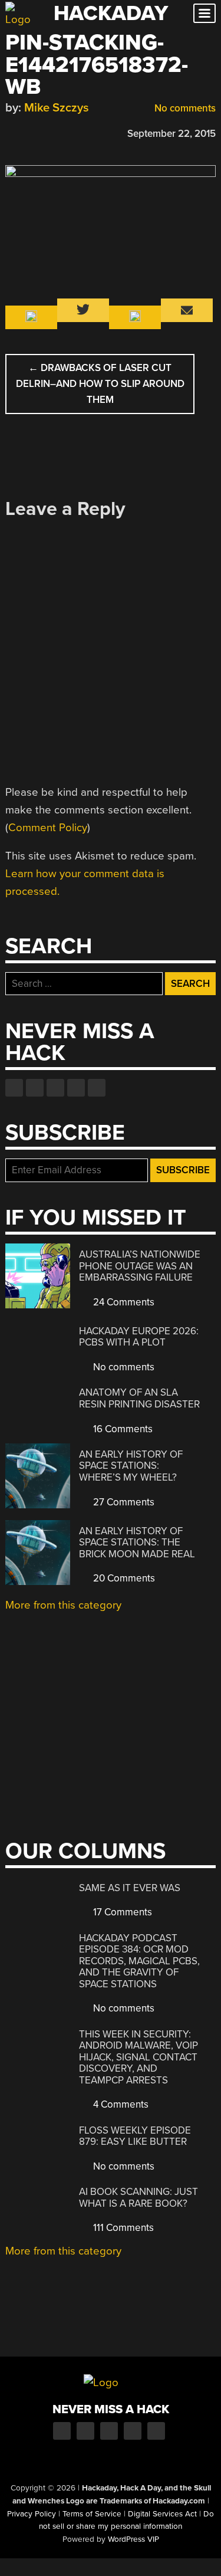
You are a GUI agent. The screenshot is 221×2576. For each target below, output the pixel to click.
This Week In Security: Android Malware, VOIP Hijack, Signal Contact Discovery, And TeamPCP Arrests (138, 2057)
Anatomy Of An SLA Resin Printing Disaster (139, 1398)
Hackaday (111, 13)
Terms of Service (92, 2514)
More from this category (63, 1605)
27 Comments (123, 1502)
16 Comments (122, 1429)
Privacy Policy (32, 2514)
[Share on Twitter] (28, 132)
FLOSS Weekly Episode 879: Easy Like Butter (135, 2136)
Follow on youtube (55, 1088)
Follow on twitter (35, 1088)
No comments (184, 108)
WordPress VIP (133, 2539)
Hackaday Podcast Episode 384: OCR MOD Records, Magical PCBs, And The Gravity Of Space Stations (139, 1961)
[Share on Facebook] (11, 132)
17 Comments (121, 1912)
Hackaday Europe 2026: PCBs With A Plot (139, 1337)
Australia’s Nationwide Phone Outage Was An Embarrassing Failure (140, 1266)
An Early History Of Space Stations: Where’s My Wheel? (131, 1466)
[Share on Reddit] (62, 132)
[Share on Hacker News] (45, 132)
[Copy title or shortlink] (80, 133)
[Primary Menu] (204, 13)
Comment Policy (48, 828)
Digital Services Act (162, 2514)
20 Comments (123, 1578)
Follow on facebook (14, 1088)
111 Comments (122, 2228)
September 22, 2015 (171, 134)
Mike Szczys (57, 108)
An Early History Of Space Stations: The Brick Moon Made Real (137, 1543)
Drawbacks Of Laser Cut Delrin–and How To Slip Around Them (100, 384)
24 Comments (123, 1302)
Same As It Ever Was (130, 1888)
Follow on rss (76, 1088)
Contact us (97, 1088)
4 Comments (120, 2104)
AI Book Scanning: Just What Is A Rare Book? (138, 2198)
